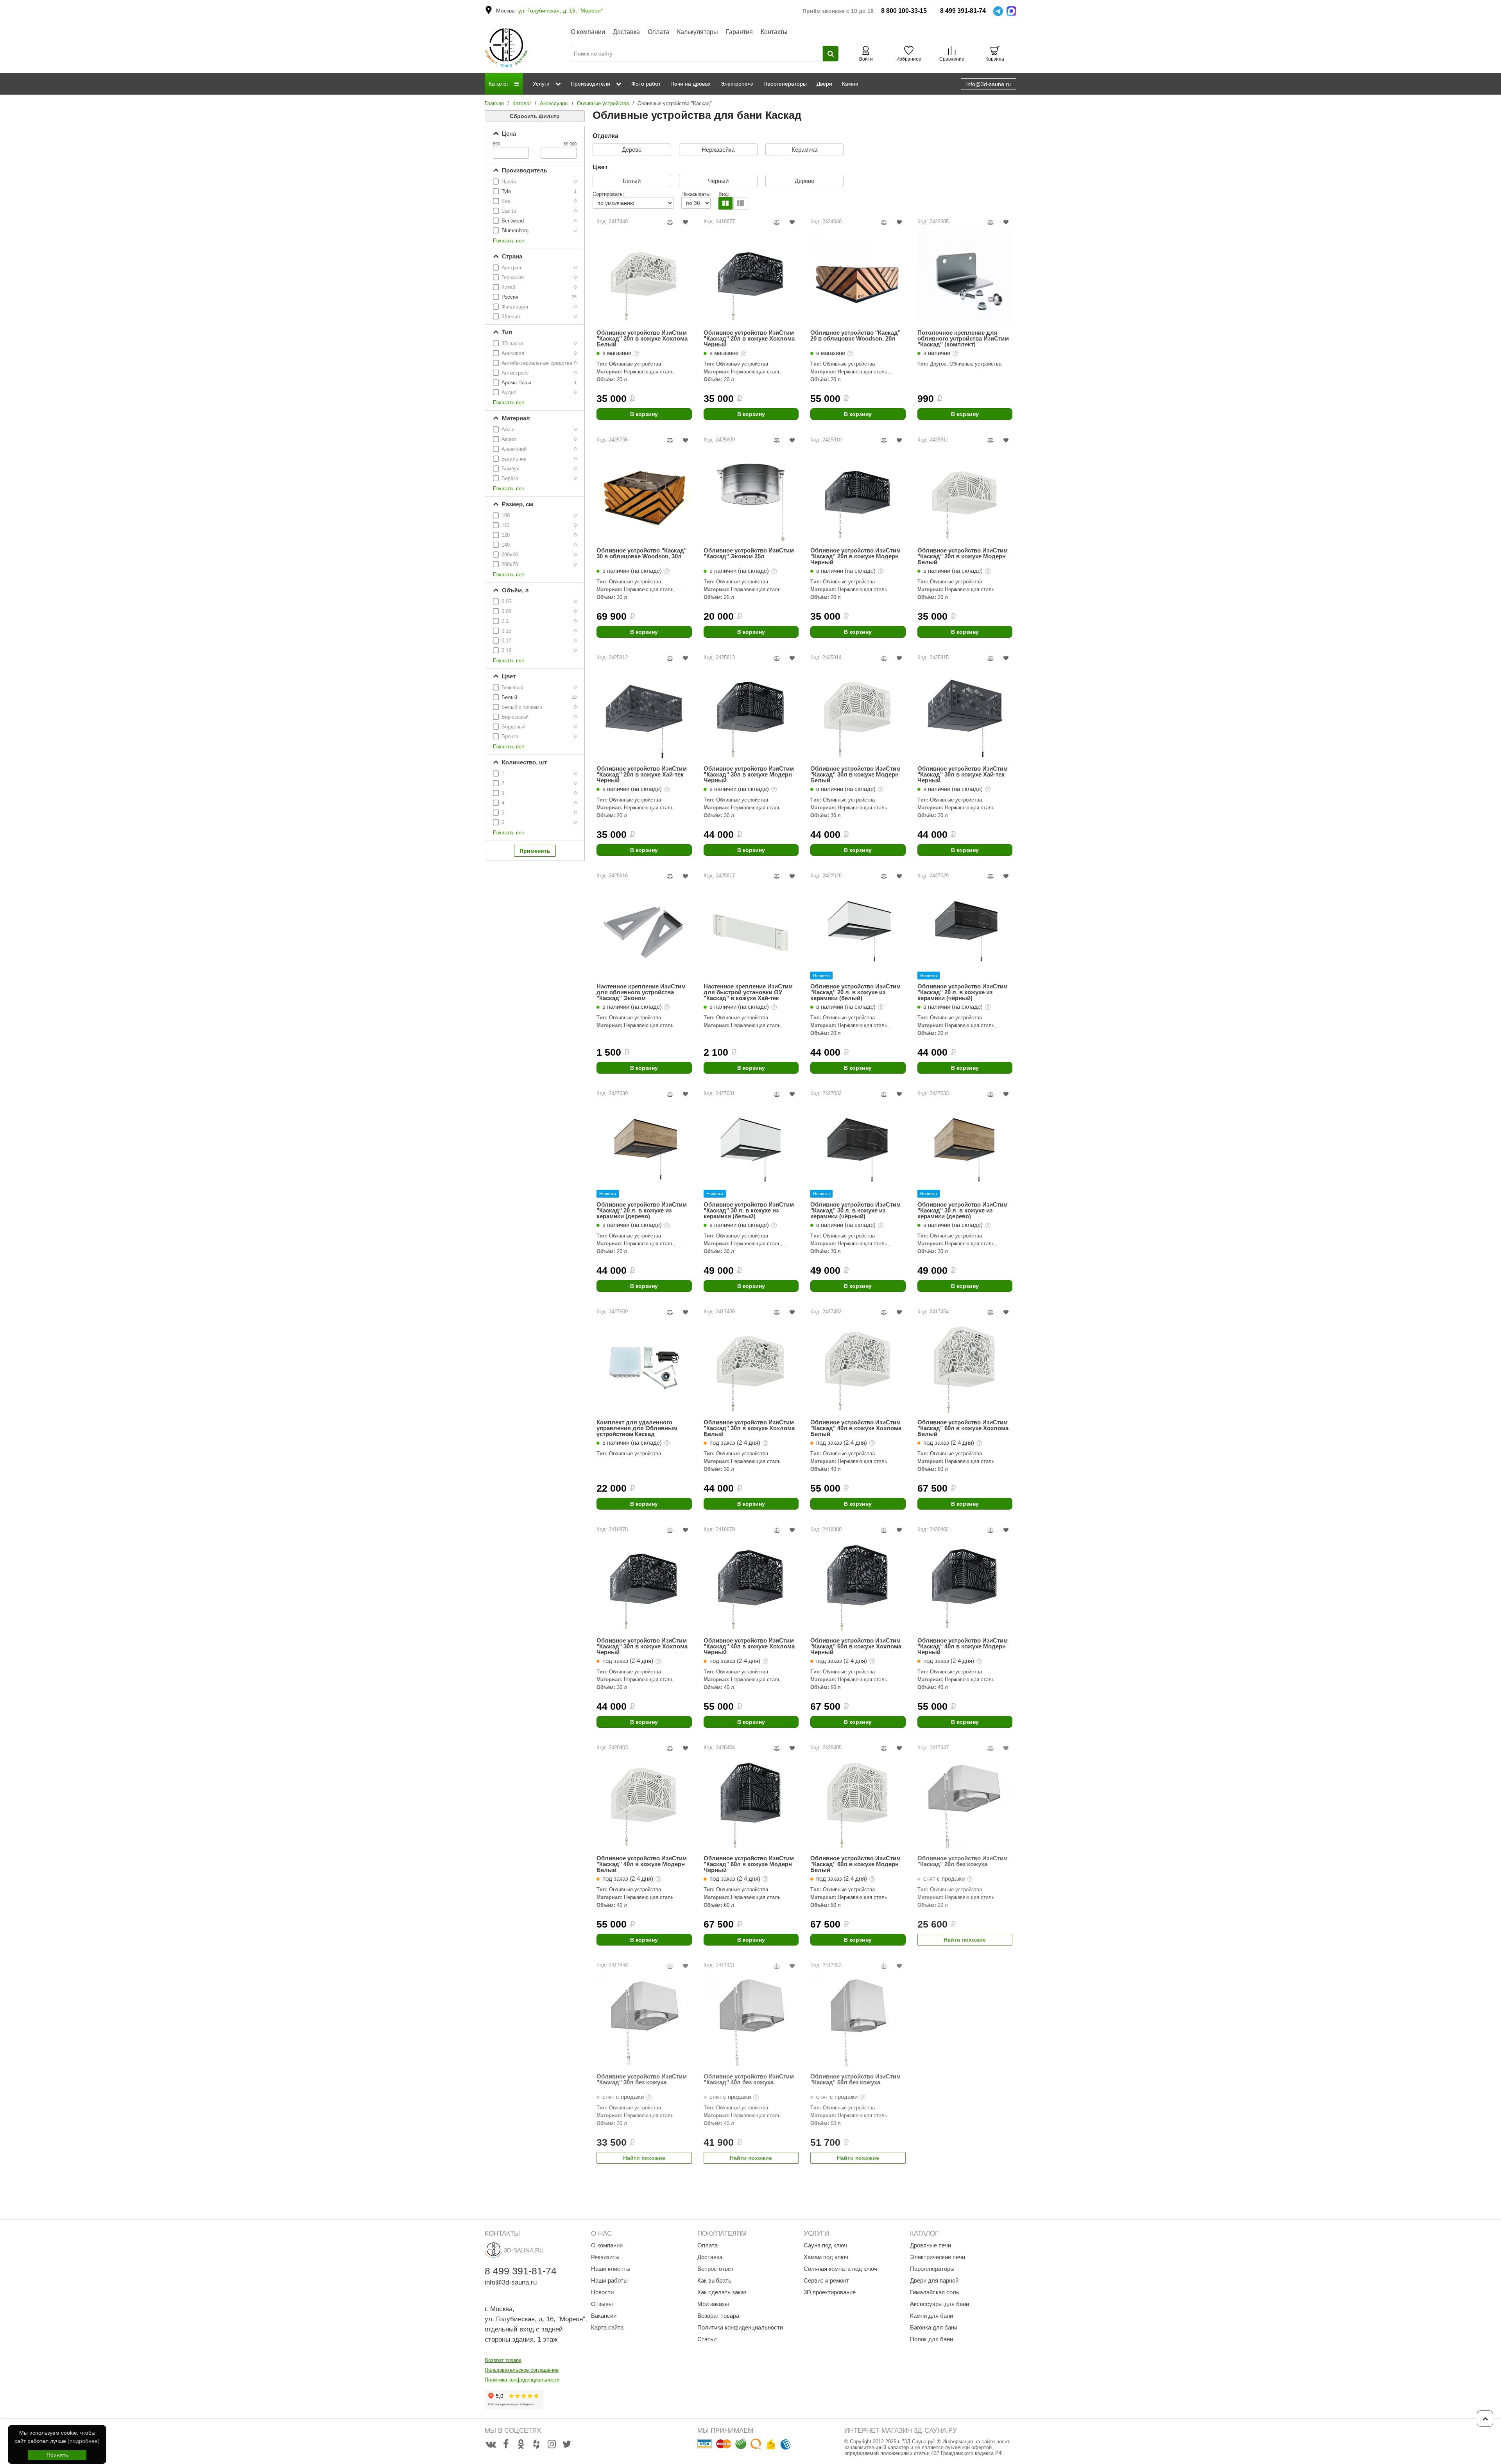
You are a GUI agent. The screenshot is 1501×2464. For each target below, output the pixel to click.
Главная (494, 103)
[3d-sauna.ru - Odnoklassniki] (521, 2444)
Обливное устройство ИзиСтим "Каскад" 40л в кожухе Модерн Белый (642, 1864)
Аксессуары (554, 103)
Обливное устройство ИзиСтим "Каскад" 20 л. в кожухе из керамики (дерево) (642, 1210)
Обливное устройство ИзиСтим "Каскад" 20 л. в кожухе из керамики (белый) (855, 992)
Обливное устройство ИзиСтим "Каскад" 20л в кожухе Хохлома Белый (642, 338)
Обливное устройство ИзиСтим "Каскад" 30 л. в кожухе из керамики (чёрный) (855, 1210)
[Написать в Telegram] (998, 11)
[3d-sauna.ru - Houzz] (536, 2444)
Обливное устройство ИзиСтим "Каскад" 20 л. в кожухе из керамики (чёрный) (963, 992)
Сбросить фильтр (535, 116)
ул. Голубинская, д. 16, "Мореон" (561, 11)
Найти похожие (965, 1940)
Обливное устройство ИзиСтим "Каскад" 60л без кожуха (855, 2079)
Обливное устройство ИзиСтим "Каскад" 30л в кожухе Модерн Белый (855, 774)
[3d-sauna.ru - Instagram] (552, 2444)
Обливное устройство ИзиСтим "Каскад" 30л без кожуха (642, 2079)
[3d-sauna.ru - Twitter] (567, 2444)
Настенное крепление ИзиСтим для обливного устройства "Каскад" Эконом (641, 992)
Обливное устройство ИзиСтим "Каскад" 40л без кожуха (749, 2079)
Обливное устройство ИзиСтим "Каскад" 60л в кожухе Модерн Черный (749, 1864)
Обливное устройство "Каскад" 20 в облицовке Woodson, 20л (855, 336)
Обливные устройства (603, 103)
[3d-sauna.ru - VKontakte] (491, 2444)
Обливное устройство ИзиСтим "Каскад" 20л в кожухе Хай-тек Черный (642, 774)
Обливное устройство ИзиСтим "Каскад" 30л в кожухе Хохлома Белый (749, 1428)
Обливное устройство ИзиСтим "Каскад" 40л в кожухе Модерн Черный (963, 1646)
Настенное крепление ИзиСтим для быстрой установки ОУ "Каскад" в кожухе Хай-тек (748, 992)
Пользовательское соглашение (522, 2370)
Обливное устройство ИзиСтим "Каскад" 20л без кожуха (963, 1861)
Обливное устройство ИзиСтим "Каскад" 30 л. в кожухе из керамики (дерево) (963, 1210)
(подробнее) (84, 2441)
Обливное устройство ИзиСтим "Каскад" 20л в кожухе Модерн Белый (963, 556)
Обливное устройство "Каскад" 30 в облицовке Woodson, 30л (642, 553)
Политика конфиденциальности (522, 2380)
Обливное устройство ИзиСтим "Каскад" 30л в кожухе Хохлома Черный (642, 1646)
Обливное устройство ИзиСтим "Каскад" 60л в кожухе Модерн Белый (855, 1864)
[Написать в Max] (1011, 11)
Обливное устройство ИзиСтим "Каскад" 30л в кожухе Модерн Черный (749, 774)
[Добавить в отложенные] (685, 222)
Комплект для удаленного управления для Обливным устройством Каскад (637, 1428)
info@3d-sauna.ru (989, 84)
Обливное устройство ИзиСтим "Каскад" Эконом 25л (749, 553)
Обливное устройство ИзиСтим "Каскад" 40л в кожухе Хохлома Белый (856, 1428)
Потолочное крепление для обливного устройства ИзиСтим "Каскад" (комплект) (963, 338)
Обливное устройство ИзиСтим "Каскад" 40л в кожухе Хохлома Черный (749, 1646)
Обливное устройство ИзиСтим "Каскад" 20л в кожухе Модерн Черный (855, 556)
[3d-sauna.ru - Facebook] (506, 2444)
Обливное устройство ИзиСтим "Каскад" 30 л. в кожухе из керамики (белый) (749, 1210)
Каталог (522, 103)
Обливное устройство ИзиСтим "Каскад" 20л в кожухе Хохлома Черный (749, 338)
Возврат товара (503, 2360)
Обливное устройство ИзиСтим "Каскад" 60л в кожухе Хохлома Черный (856, 1646)
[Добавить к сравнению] (670, 222)
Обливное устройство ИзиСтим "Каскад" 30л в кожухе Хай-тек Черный (963, 774)
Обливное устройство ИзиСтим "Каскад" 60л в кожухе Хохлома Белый (963, 1428)
